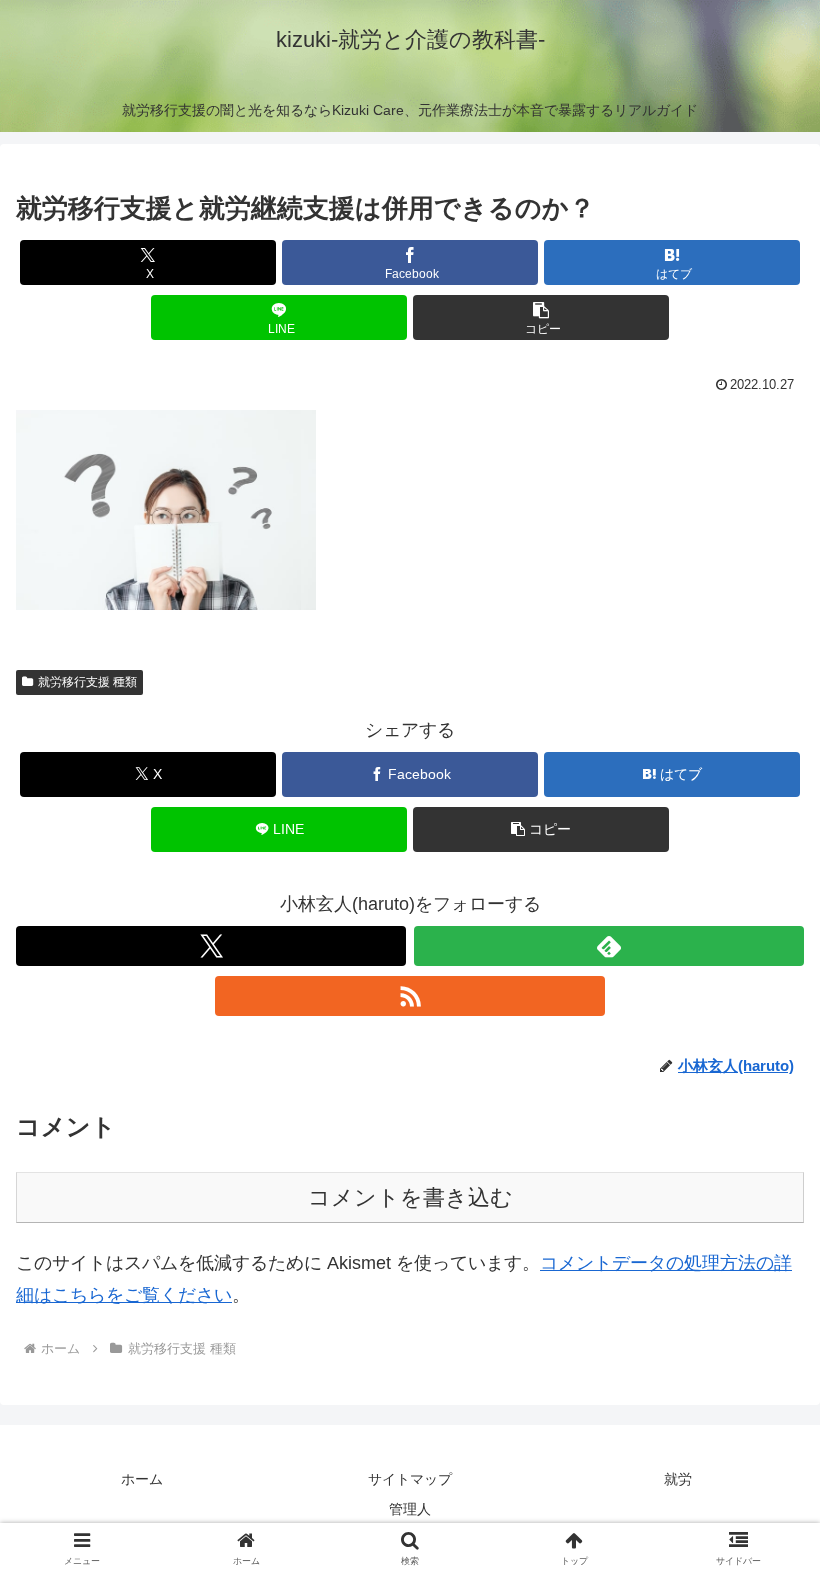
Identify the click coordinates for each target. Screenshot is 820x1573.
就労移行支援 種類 (87, 682)
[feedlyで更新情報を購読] (609, 946)
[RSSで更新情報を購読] (410, 996)
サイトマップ (410, 1479)
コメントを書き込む (410, 1197)
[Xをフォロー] (211, 946)
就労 (678, 1479)
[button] (541, 317)
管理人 (410, 1509)
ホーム (142, 1479)
